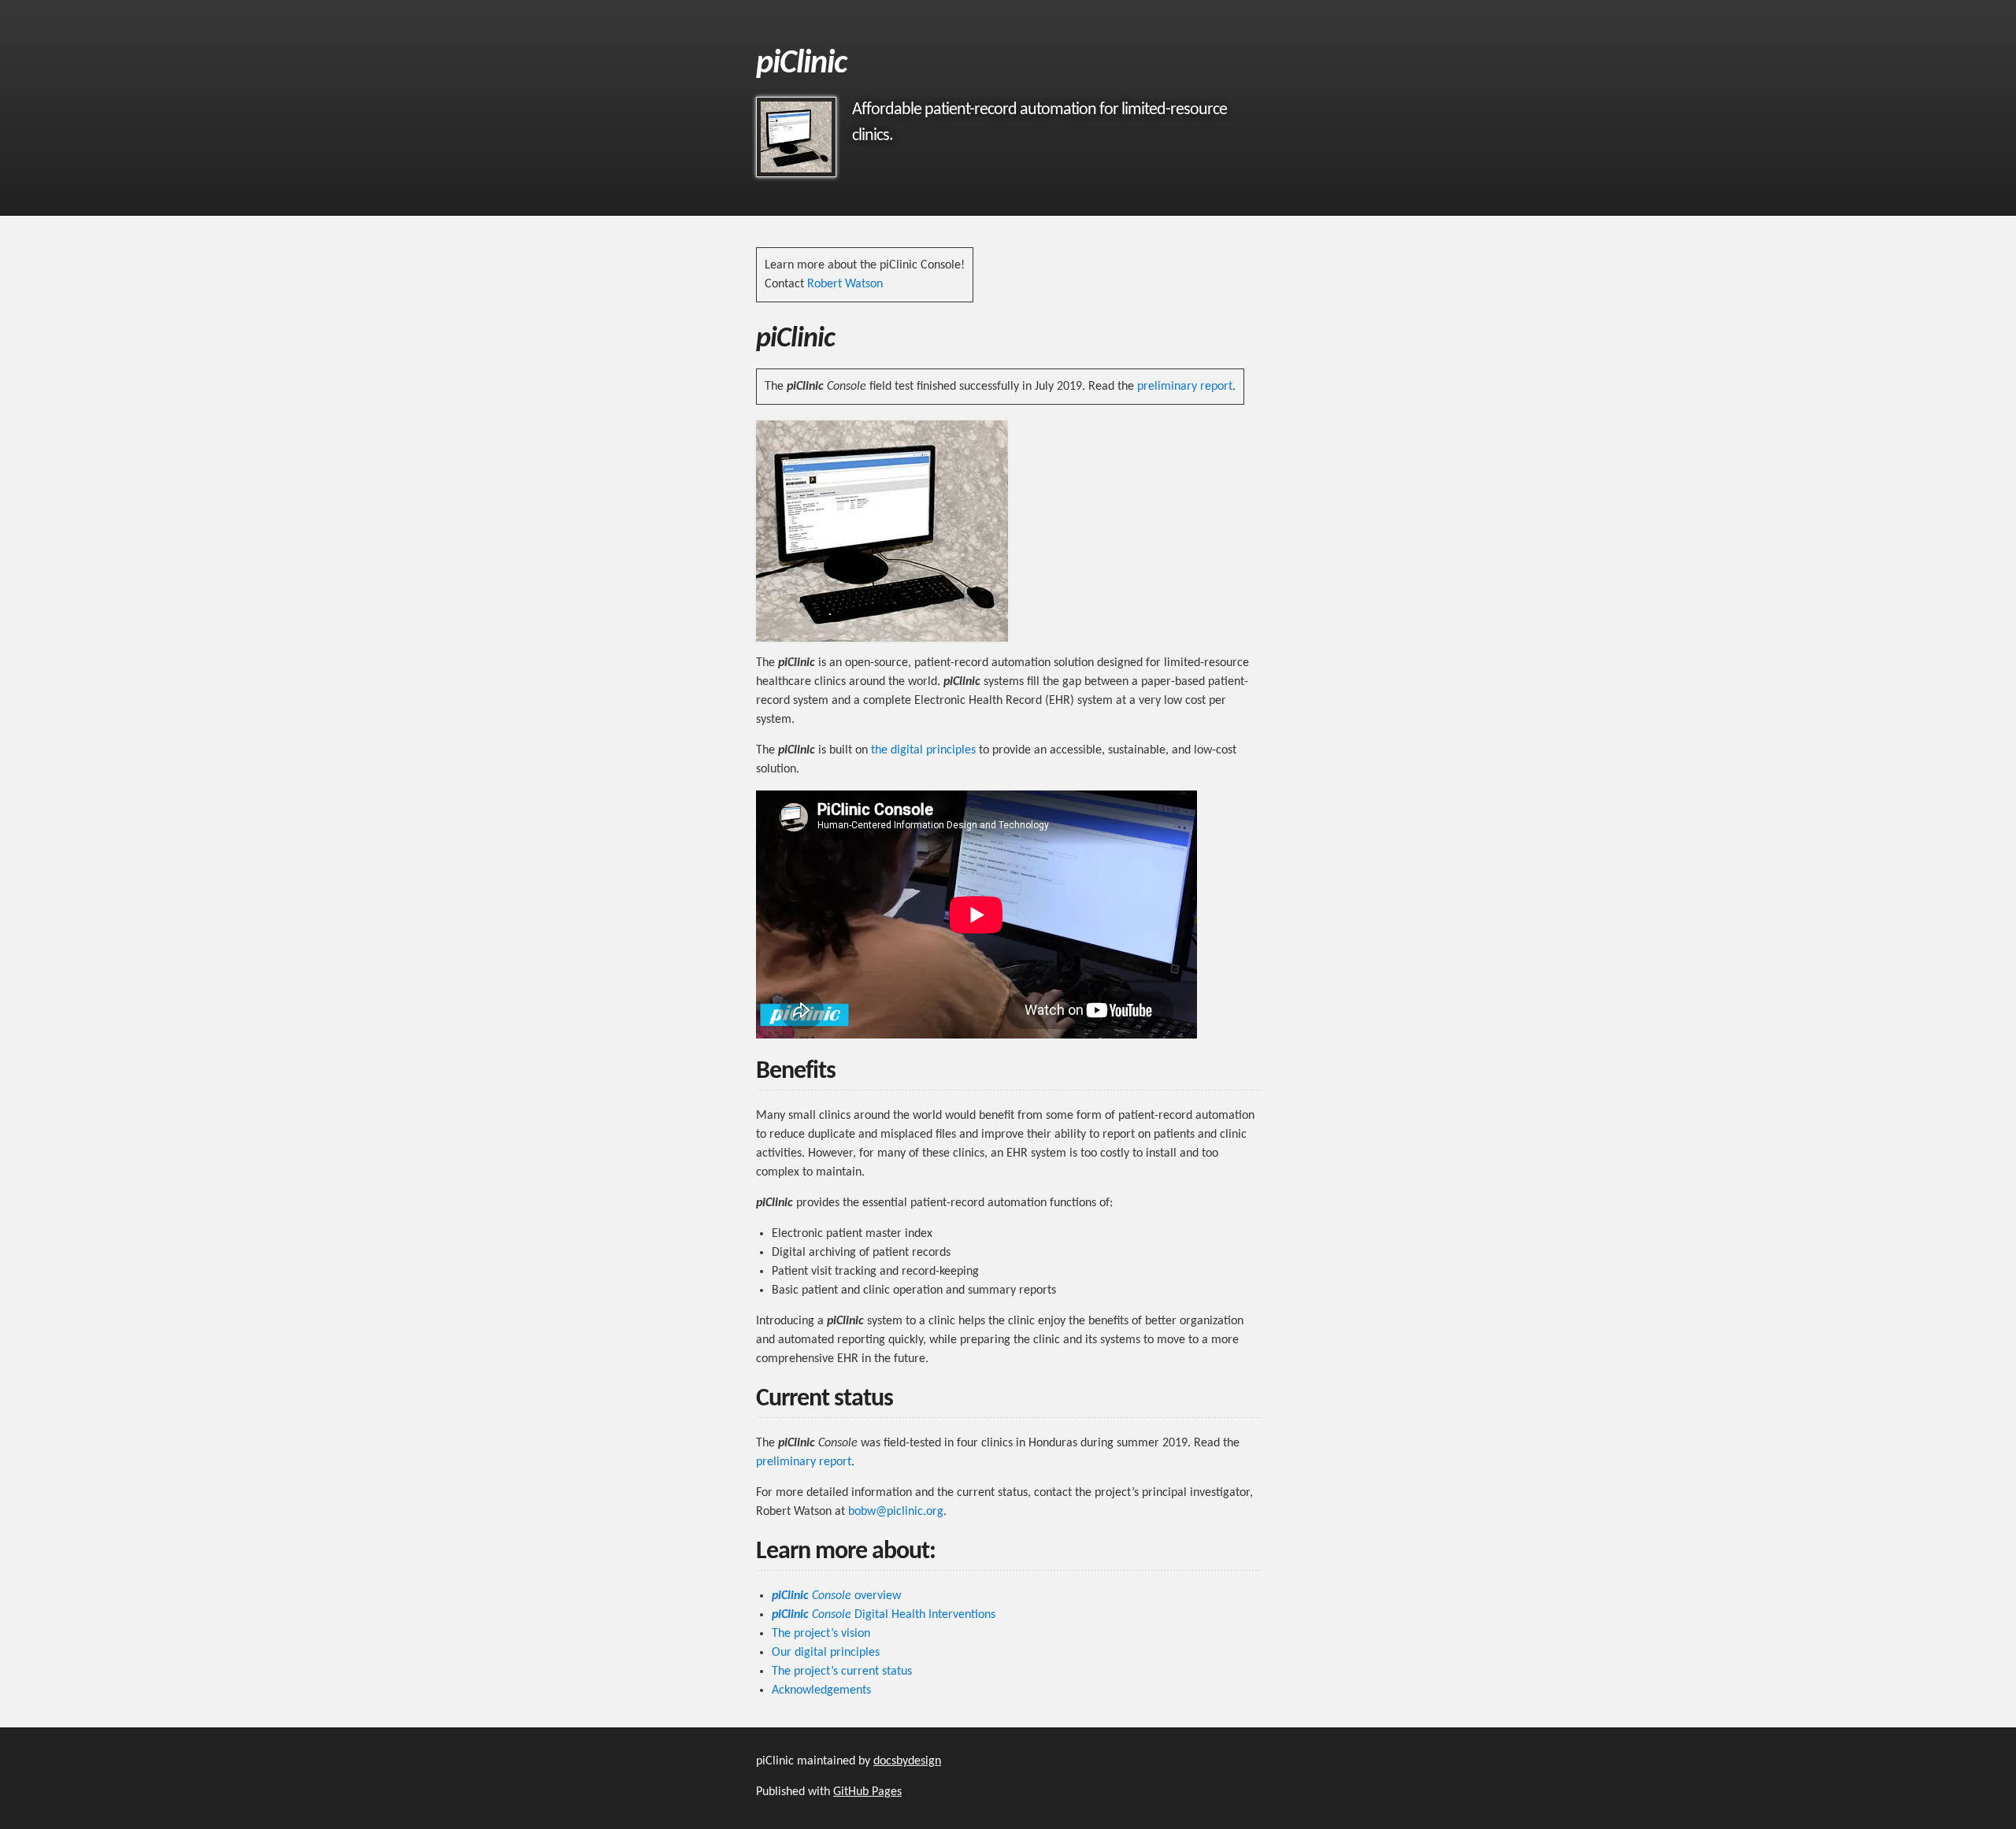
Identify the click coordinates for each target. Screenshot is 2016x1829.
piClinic (801, 64)
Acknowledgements (821, 1690)
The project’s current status (842, 1672)
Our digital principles (826, 1653)
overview (836, 1596)
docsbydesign (907, 1761)
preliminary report (1185, 387)
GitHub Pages (867, 1792)
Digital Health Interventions (884, 1615)
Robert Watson (845, 284)
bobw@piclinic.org (896, 1512)
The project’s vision (821, 1634)
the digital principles (923, 750)
